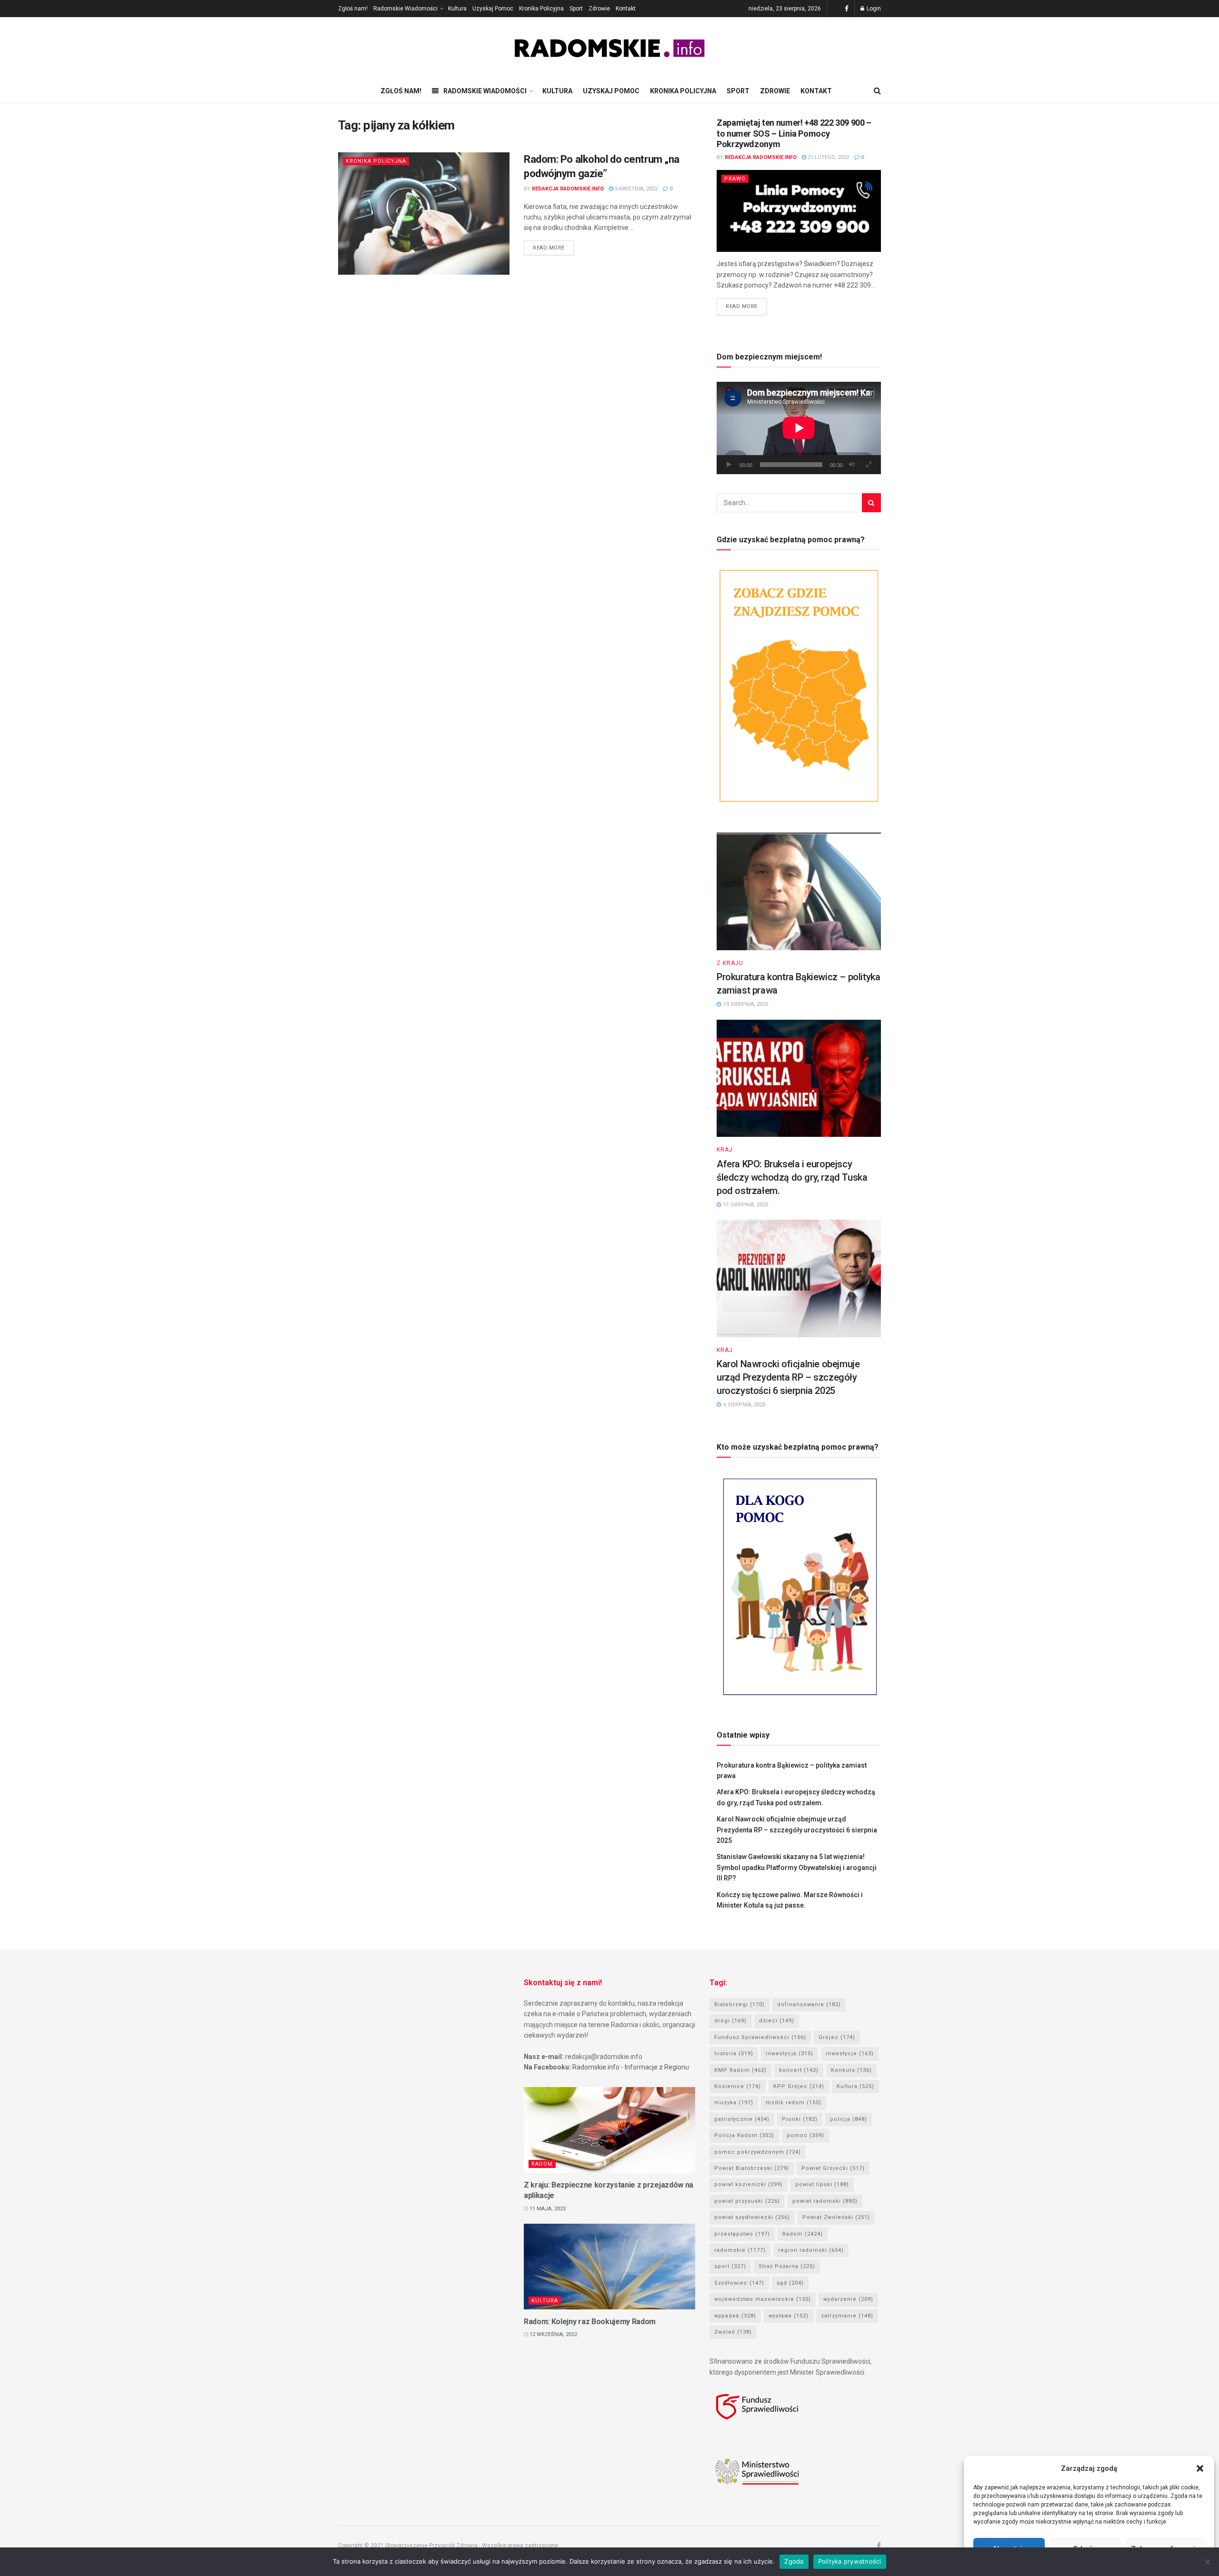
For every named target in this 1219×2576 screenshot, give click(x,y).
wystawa (789, 2316)
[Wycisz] (852, 465)
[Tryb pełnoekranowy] (869, 465)
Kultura (457, 9)
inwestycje (850, 2054)
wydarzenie (848, 2299)
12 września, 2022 (553, 2334)
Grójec (837, 2037)
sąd (790, 2283)
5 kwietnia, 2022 (635, 189)
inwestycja (789, 2054)
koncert (799, 2070)
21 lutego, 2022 (828, 157)
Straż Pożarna (787, 2266)
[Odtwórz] (729, 465)
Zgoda (794, 2561)
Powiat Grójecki (833, 2168)
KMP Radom (740, 2070)
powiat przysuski (747, 2201)
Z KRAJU (730, 963)
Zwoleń (733, 2332)
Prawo (735, 179)
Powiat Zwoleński (836, 2217)
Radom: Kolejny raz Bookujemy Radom (590, 2322)
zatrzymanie (847, 2316)
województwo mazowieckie (763, 2299)
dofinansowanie (809, 2004)
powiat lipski (822, 2184)
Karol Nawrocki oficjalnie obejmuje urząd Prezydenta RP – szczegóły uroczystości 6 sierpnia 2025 (788, 1377)
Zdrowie (599, 9)
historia (734, 2054)
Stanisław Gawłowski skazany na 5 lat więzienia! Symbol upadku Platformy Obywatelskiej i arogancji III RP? (797, 1867)
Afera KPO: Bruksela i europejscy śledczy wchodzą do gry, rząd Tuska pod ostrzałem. (792, 1177)
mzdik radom (794, 2103)
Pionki (800, 2119)
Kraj (725, 1150)
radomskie (740, 2250)
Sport (576, 9)
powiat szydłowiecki (752, 2217)
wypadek (735, 2316)
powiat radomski (825, 2201)
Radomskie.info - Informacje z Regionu (631, 2067)
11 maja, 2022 (547, 2209)
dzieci (777, 2021)
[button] (1200, 2468)
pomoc (805, 2135)
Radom (542, 2164)
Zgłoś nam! (353, 9)
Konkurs (851, 2070)
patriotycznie (742, 2119)
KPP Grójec (799, 2086)
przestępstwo (742, 2234)
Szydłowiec (739, 2283)
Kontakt (626, 9)
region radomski (811, 2250)
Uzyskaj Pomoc (493, 9)
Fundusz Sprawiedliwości (760, 2037)
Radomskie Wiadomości (405, 9)
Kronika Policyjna (541, 9)
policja (849, 2119)
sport (730, 2266)
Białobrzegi (739, 2004)
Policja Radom (744, 2135)
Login (873, 9)
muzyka (734, 2103)
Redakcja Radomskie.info (568, 189)
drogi (730, 2021)
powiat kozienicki (749, 2184)
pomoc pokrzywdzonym (758, 2152)
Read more (549, 248)
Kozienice (738, 2086)
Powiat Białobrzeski (752, 2168)
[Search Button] (871, 503)
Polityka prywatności (850, 2561)
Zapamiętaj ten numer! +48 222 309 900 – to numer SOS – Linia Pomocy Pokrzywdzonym (794, 133)
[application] (799, 428)
